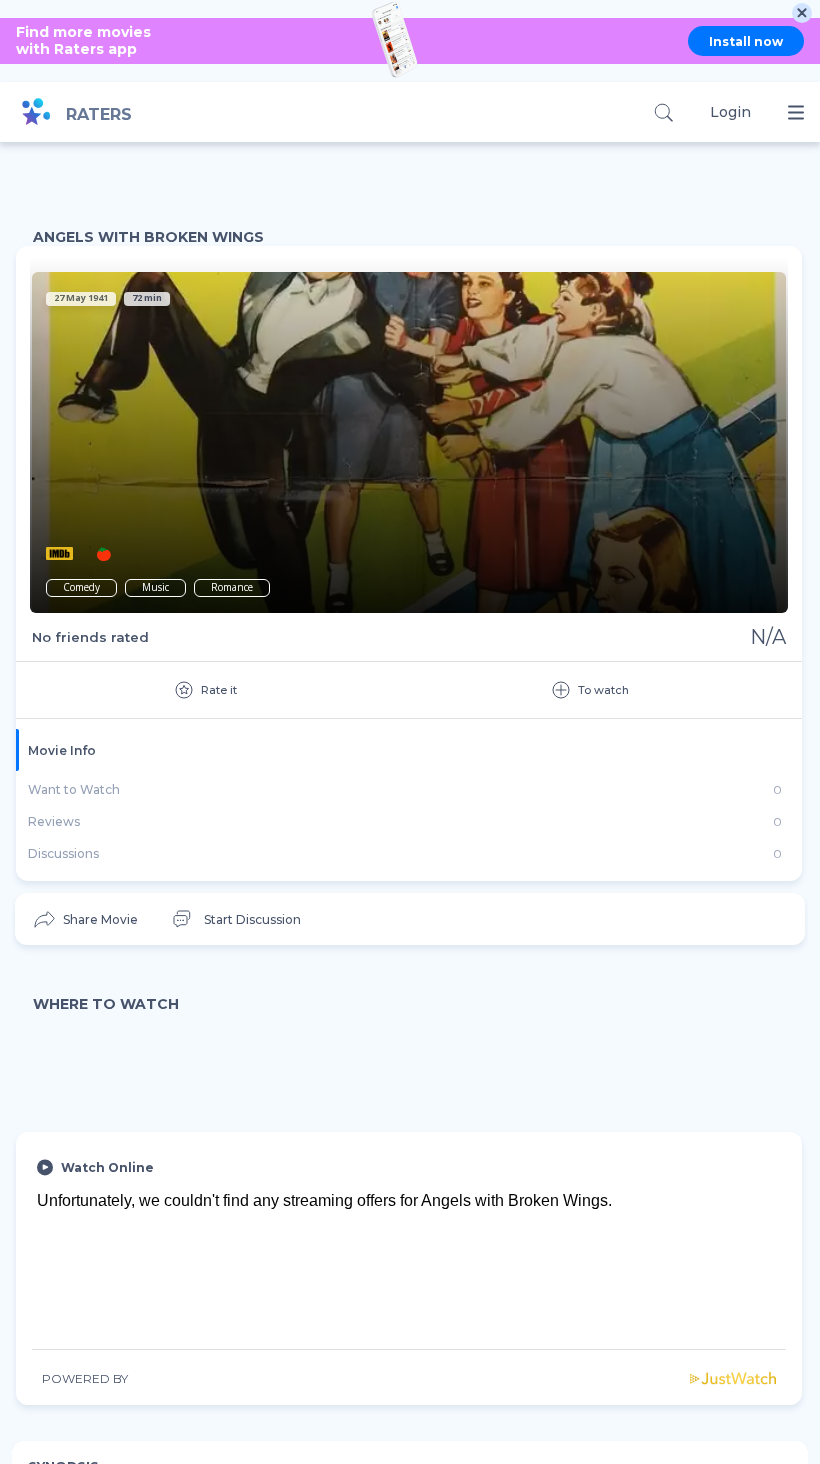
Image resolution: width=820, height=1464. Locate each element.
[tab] (409, 750)
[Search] (663, 112)
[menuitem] (84, 919)
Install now (746, 41)
